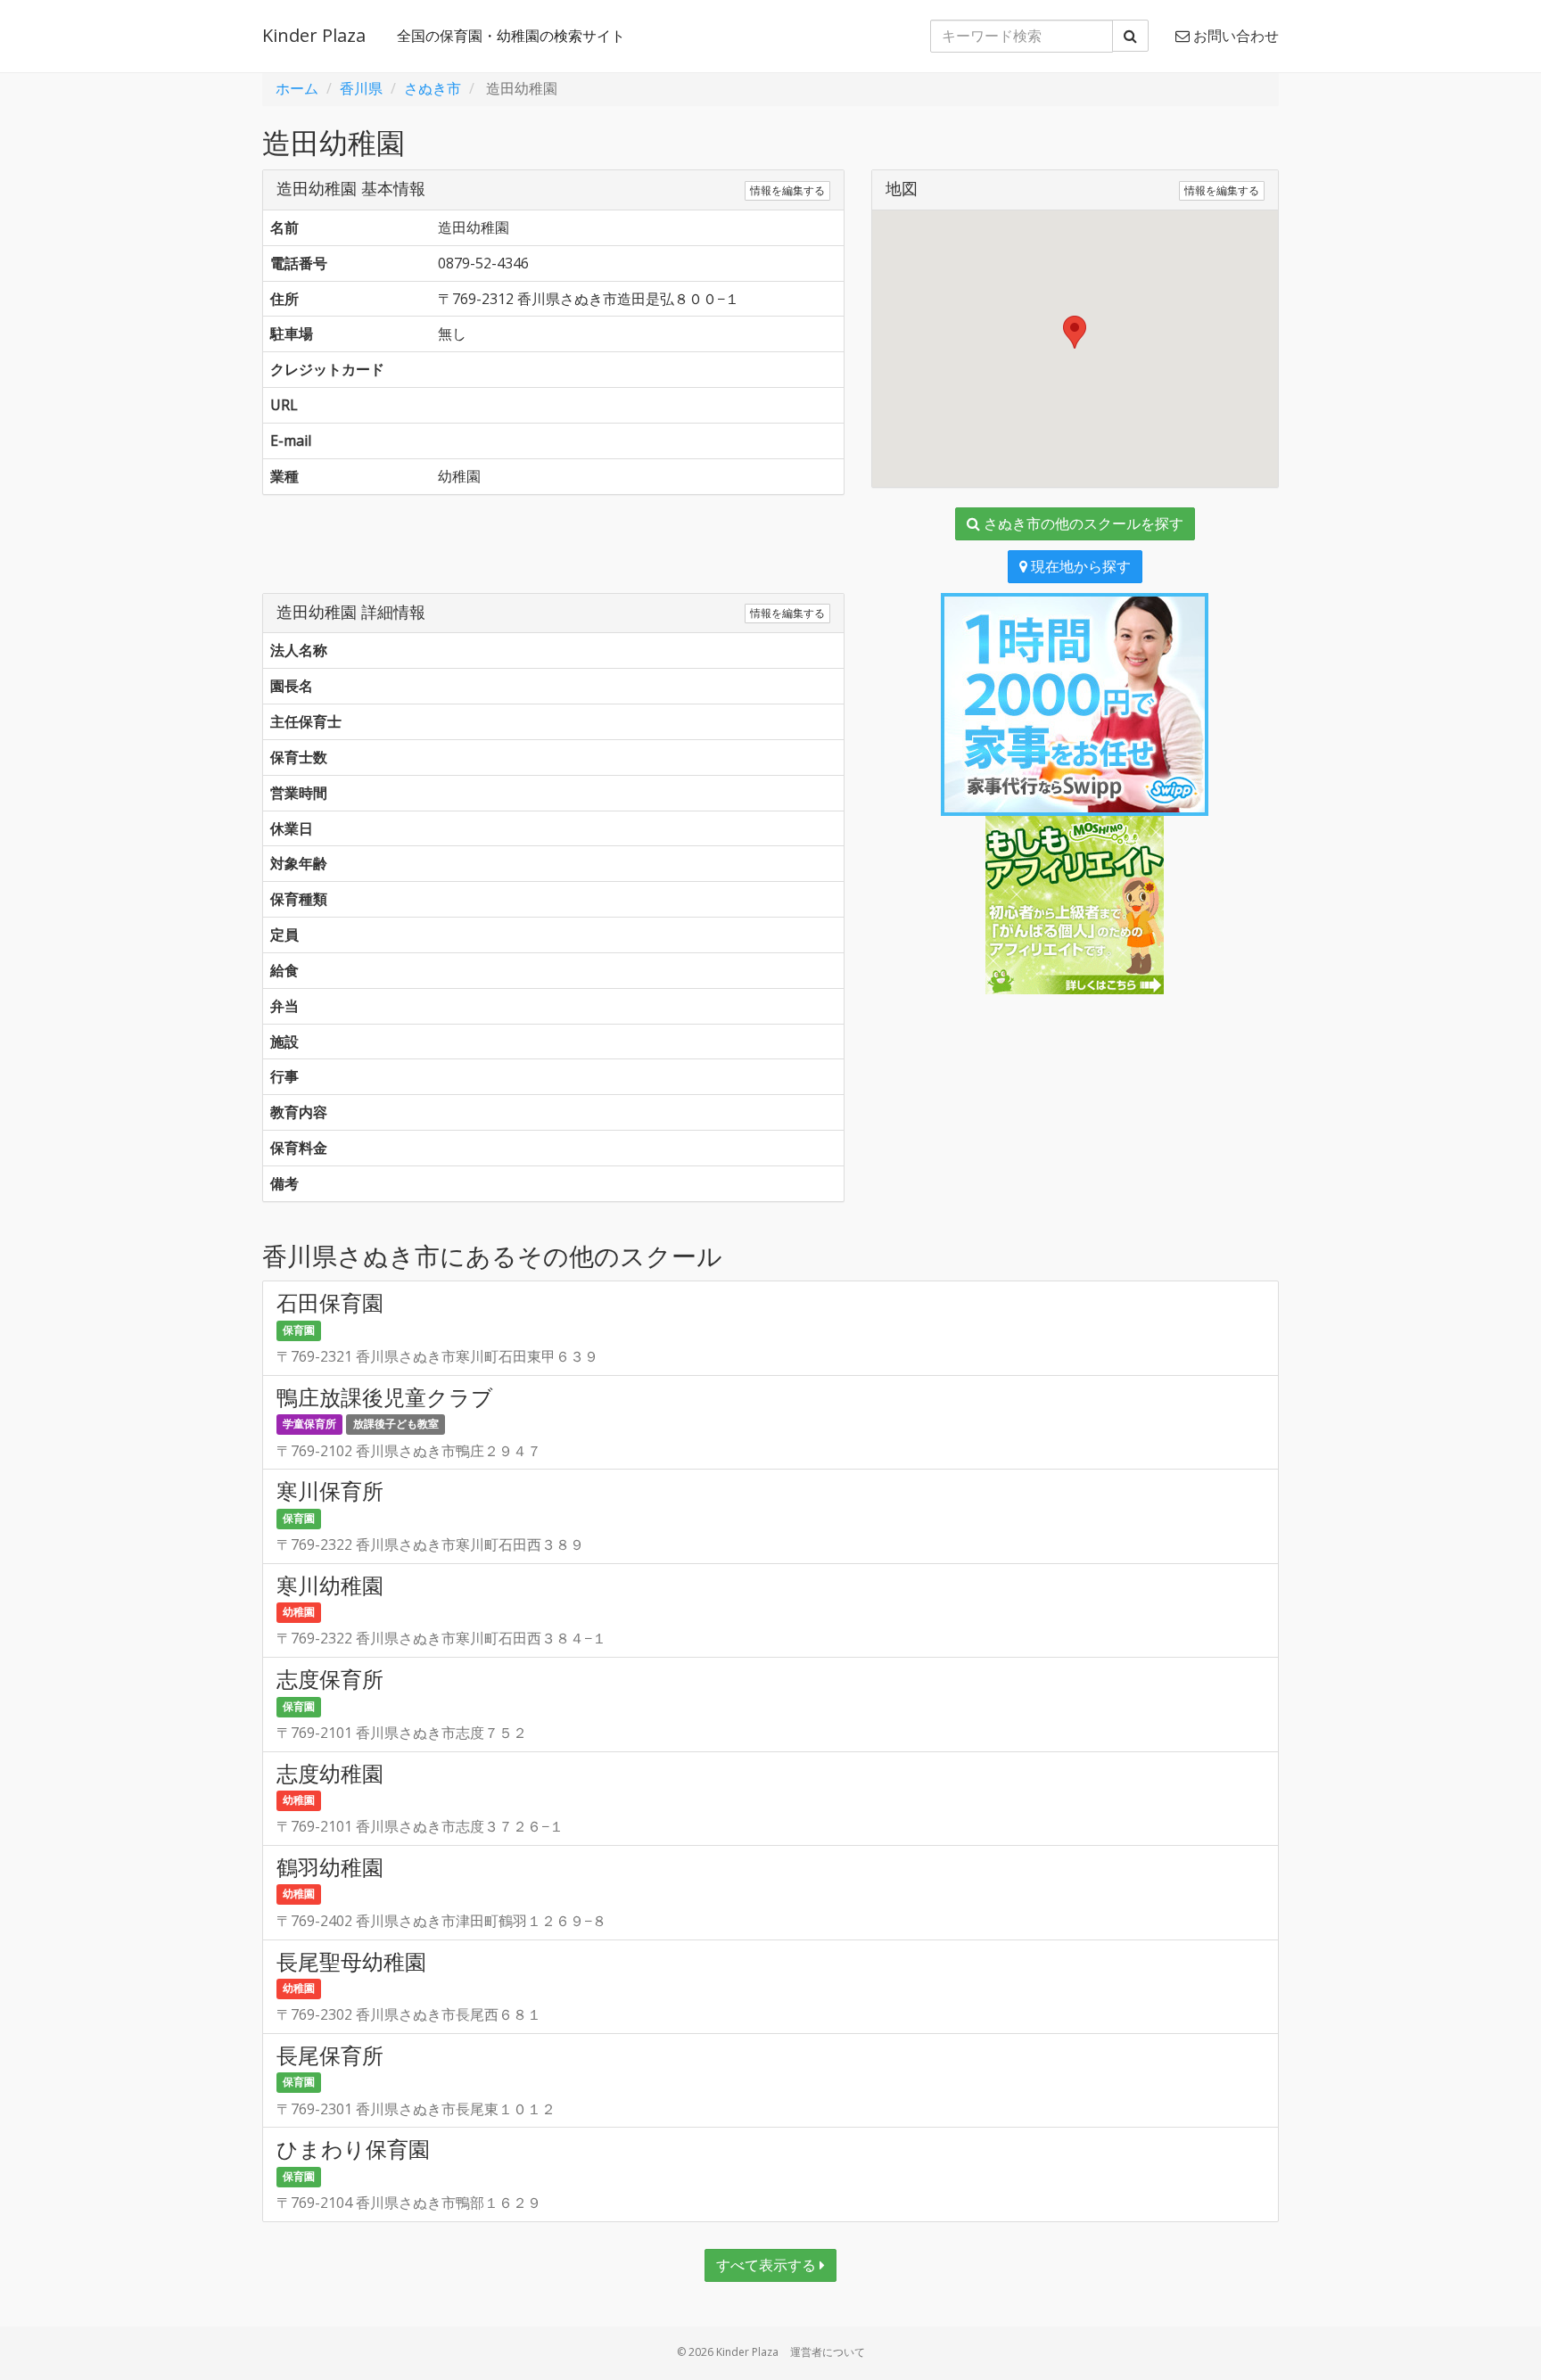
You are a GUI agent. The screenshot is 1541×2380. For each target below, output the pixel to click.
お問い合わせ (1234, 36)
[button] (1075, 332)
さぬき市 (433, 88)
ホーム (297, 88)
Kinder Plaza (314, 35)
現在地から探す (1079, 566)
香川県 (361, 88)
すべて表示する (768, 2265)
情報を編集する (787, 190)
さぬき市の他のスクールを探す (1082, 523)
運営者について (828, 2352)
